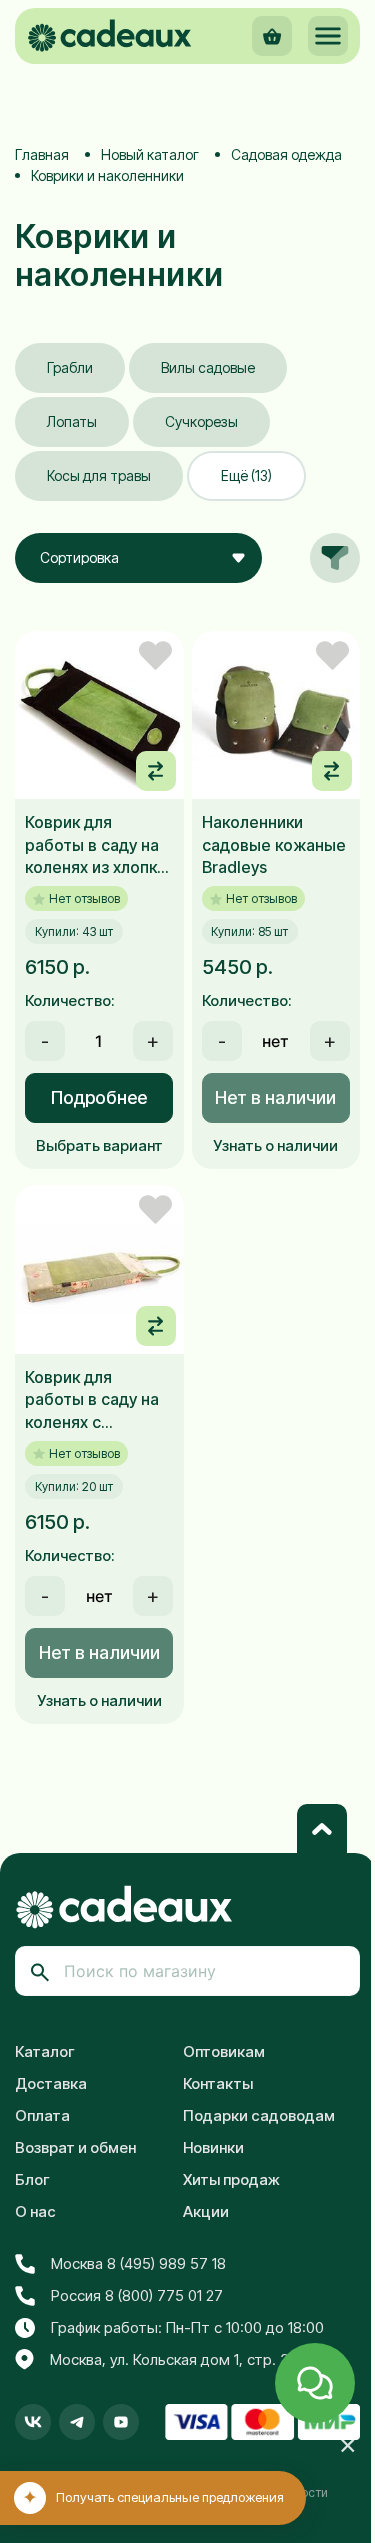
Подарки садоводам (259, 2115)
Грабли (70, 367)
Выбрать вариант (99, 1145)
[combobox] (138, 558)
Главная (42, 154)
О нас (35, 2211)
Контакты (218, 2083)
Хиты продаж (231, 2179)
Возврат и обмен (75, 2147)
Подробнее (99, 1097)
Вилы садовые (208, 367)
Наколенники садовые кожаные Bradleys (274, 844)
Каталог (45, 2051)
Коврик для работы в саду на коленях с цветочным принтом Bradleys (93, 1400)
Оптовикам (224, 2051)
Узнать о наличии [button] (275, 1145)
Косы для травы (99, 475)
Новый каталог (150, 154)
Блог (32, 2179)
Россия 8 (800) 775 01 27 (137, 2295)
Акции (206, 2211)
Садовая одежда (286, 154)
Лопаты (72, 421)
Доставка (51, 2083)
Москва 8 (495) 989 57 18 (138, 2263)
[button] (328, 36)
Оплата (42, 2115)
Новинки (213, 2147)
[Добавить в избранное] (155, 655)
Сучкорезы (201, 421)
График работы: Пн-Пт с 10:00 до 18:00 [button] (187, 2327)
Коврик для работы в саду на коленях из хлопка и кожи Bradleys (95, 845)
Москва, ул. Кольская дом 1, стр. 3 (169, 2359)
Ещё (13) (246, 475)
